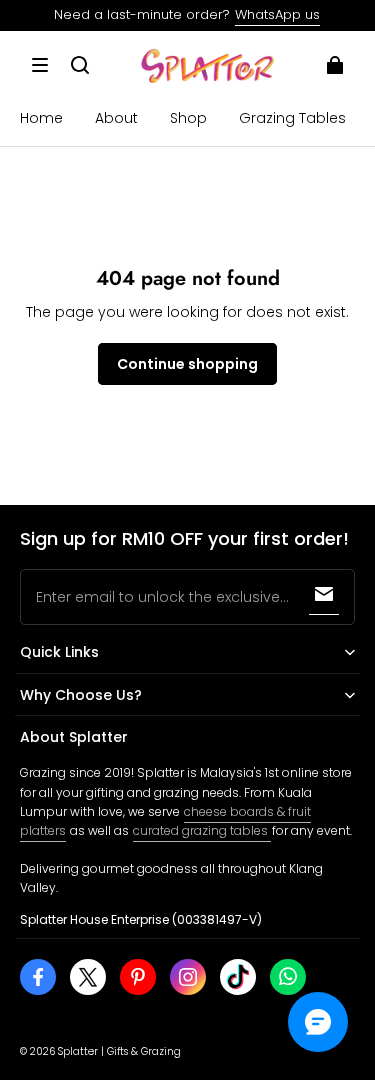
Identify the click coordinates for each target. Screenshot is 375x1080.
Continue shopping (187, 364)
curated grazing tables (202, 830)
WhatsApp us (277, 14)
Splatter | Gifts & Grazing (119, 1051)
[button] (40, 65)
